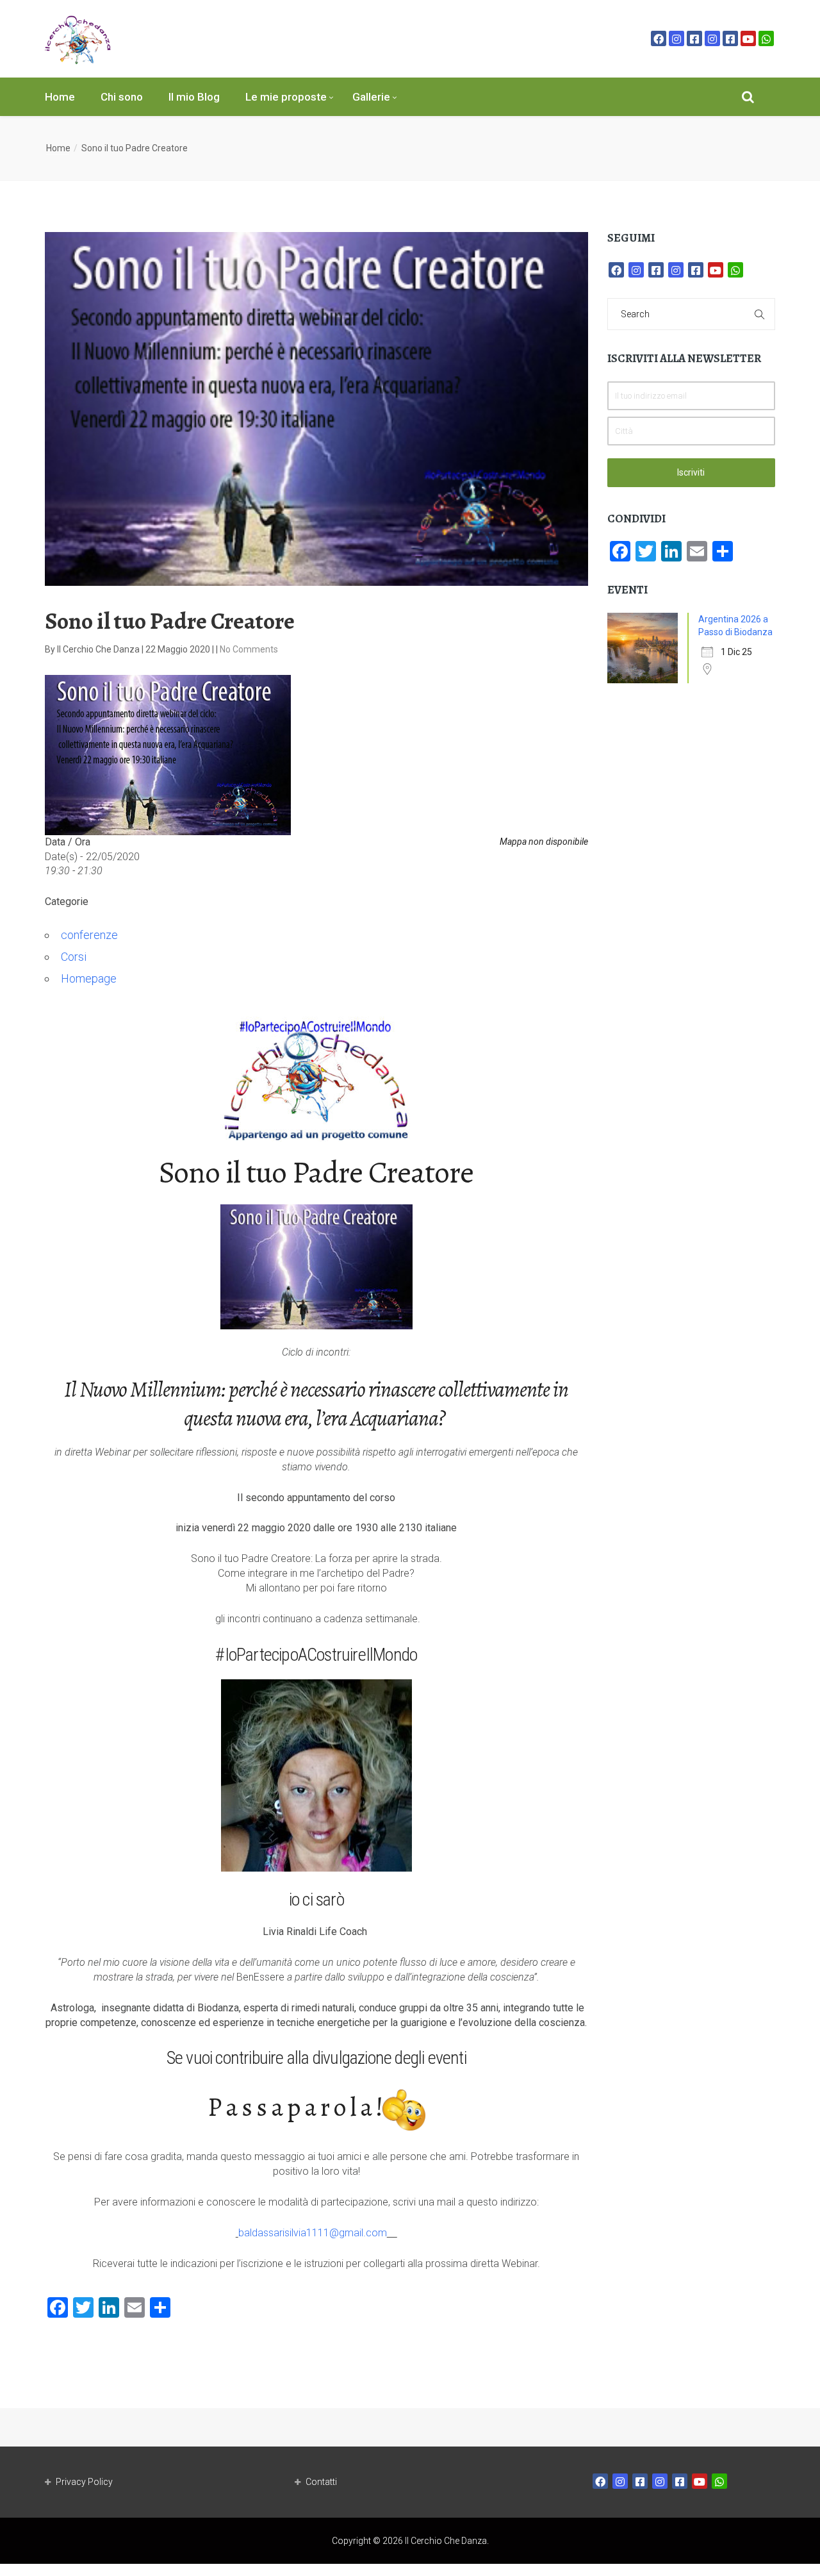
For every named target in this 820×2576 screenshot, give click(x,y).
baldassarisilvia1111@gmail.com (313, 2233)
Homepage (89, 978)
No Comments (249, 649)
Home (60, 97)
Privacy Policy (84, 2482)
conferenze (89, 935)
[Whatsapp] (766, 38)
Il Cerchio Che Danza (99, 649)
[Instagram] (676, 38)
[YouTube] (748, 38)
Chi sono (122, 97)
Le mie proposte (286, 97)
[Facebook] (659, 38)
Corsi (74, 957)
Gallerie (371, 97)
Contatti (321, 2482)
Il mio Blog (194, 97)
